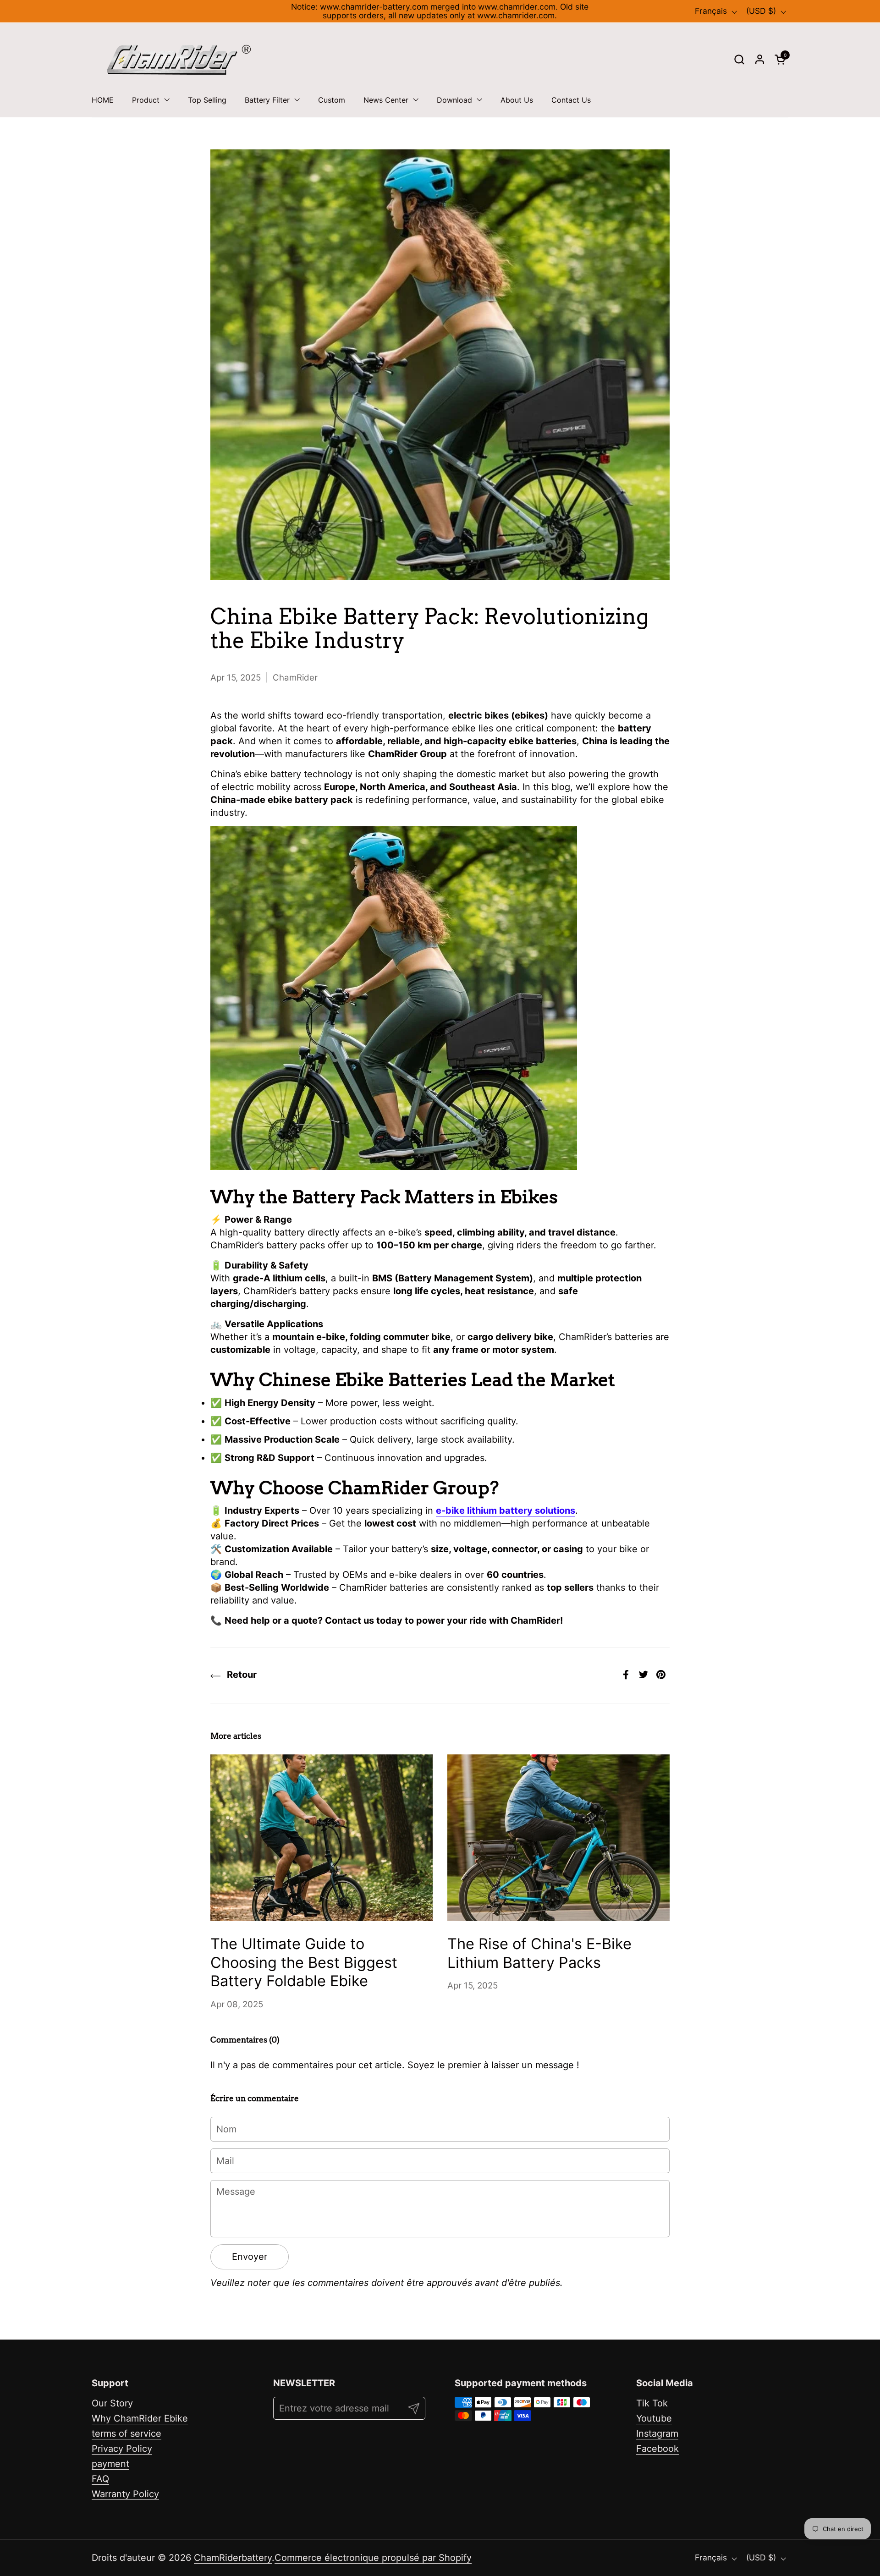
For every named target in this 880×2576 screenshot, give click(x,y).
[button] (739, 59)
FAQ (100, 2479)
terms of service (126, 2433)
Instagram (657, 2433)
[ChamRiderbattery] (179, 60)
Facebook (657, 2449)
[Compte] (760, 59)
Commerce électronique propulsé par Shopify (373, 2558)
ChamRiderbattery (233, 2558)
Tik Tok (652, 2403)
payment (110, 2464)
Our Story (112, 2403)
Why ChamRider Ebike (140, 2418)
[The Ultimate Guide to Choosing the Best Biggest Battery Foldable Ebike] (322, 1838)
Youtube (654, 2418)
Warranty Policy (125, 2494)
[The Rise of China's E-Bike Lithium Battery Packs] (558, 1838)
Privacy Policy (122, 2449)
